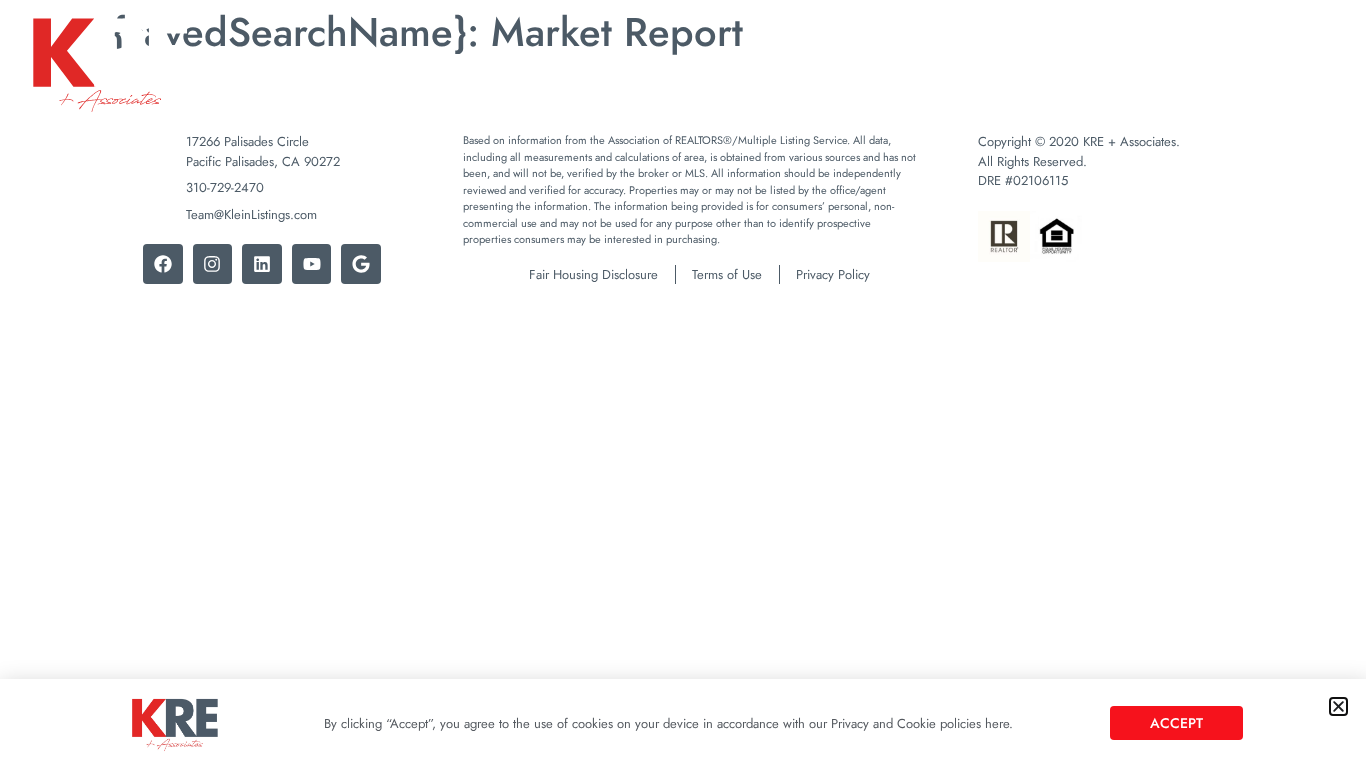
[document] (683, 384)
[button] (1338, 706)
